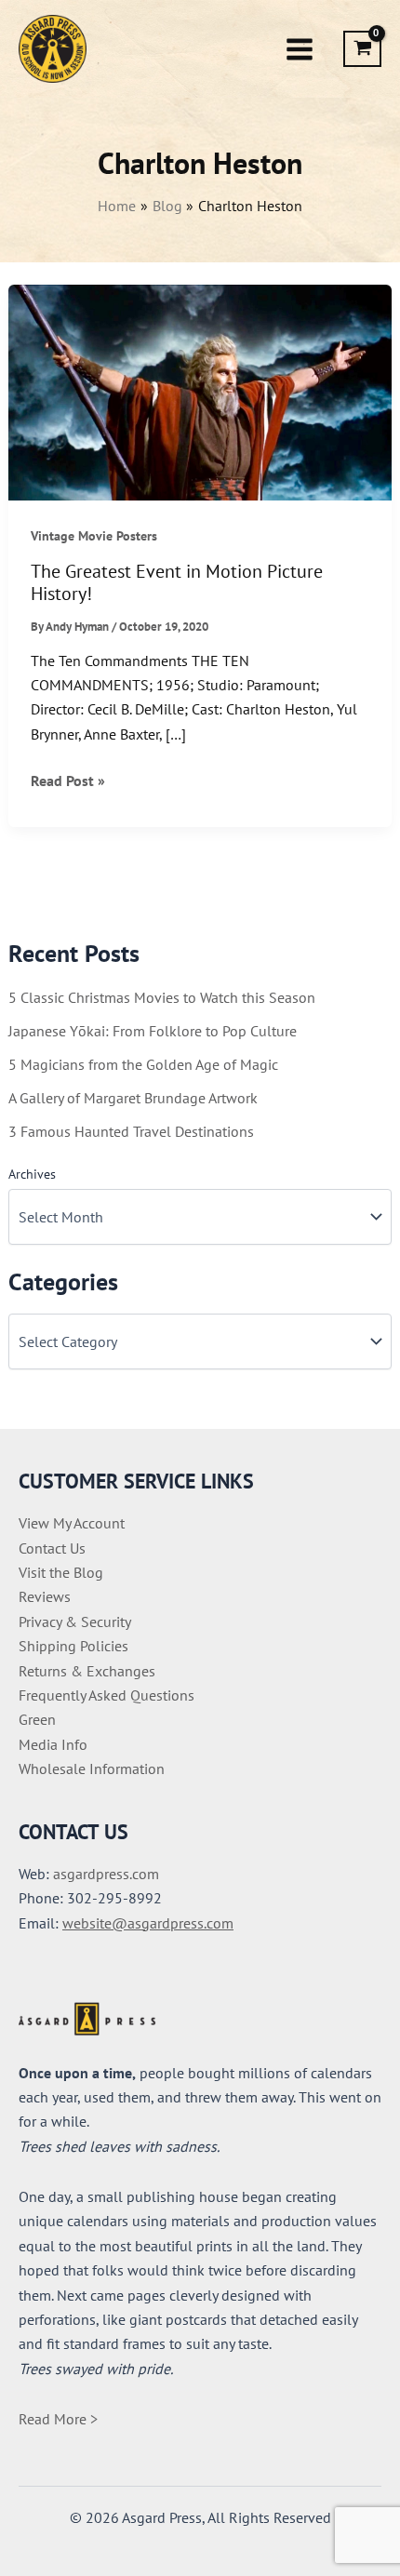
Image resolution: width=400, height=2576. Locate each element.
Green (37, 1719)
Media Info (53, 1744)
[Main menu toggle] (300, 48)
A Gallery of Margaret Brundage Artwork (133, 1098)
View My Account (72, 1523)
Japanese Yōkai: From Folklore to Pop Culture (153, 1031)
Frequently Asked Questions (107, 1695)
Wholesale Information (92, 1768)
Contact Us (52, 1548)
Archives (32, 1174)
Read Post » (68, 781)
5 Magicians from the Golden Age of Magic (143, 1064)
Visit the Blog (61, 1572)
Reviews (45, 1596)
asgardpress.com (106, 1874)
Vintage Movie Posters (94, 536)
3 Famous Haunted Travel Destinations (131, 1131)
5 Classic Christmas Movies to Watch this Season (162, 997)
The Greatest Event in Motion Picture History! (177, 583)
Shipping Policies (73, 1646)
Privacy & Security (75, 1622)
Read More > (58, 2419)
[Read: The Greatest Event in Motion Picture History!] (200, 391)
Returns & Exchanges (87, 1671)
